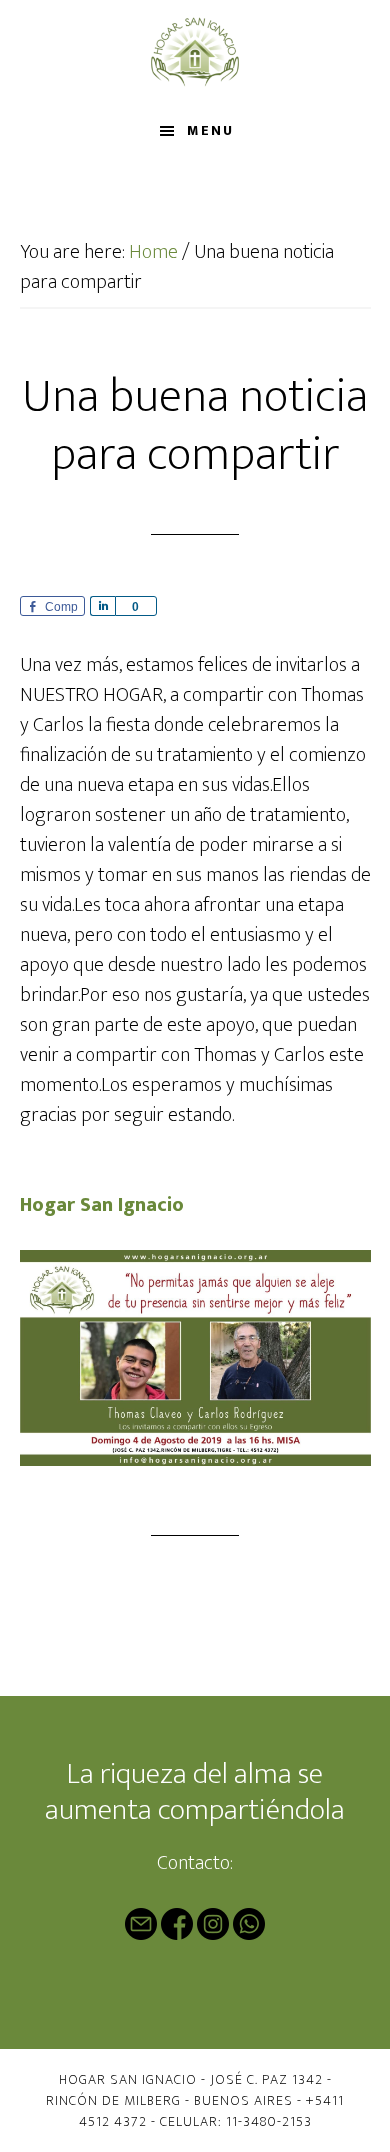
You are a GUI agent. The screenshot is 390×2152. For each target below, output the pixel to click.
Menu (210, 130)
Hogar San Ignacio (195, 53)
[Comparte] (102, 606)
